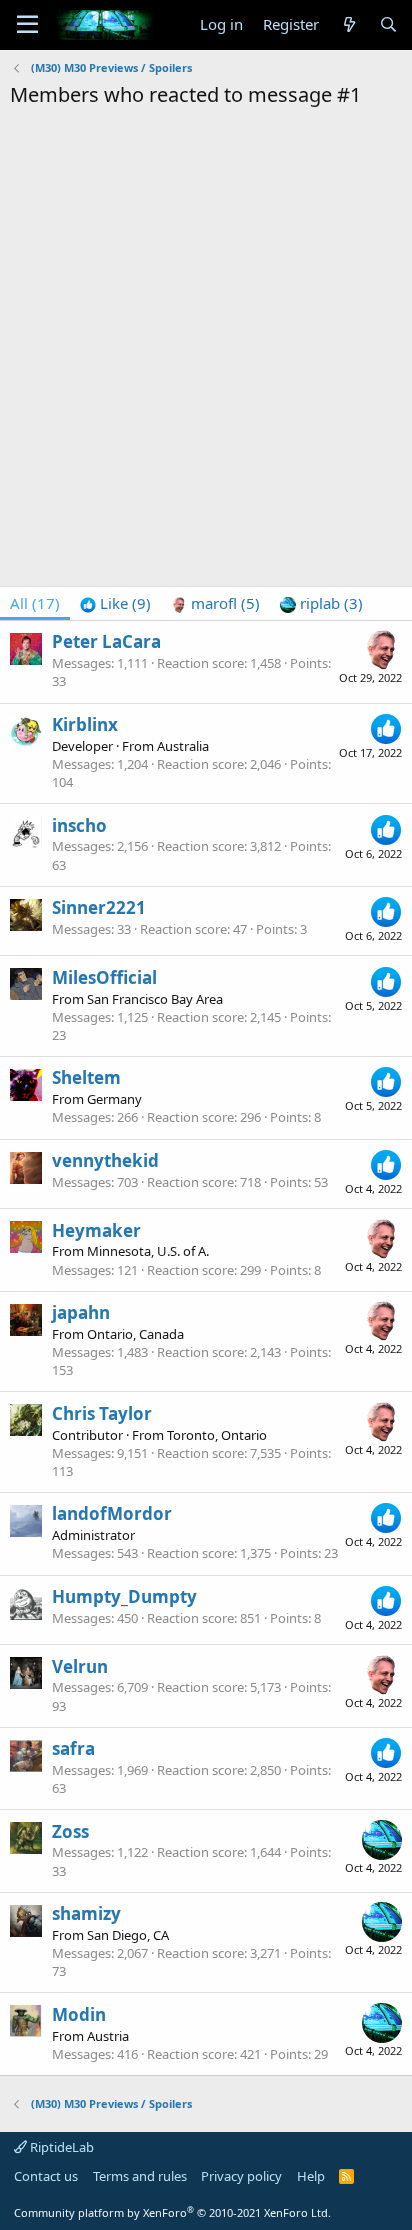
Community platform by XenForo (172, 2212)
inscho (79, 825)
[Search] (388, 24)
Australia (183, 746)
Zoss (70, 1831)
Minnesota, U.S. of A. (148, 1251)
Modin (79, 2014)
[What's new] (348, 24)
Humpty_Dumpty (124, 1596)
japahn (81, 1312)
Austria (108, 2036)
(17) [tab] (35, 603)
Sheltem (86, 1077)
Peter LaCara (106, 641)
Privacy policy (241, 2176)
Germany (114, 1099)
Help (311, 2176)
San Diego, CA (128, 1935)
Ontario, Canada (135, 1334)
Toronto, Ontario (217, 1435)
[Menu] (27, 25)
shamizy (86, 1913)
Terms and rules (140, 2176)
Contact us (46, 2176)
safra (73, 1748)
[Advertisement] (206, 325)
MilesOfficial (104, 977)
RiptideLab (60, 2147)
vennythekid (105, 1160)
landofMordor (112, 1513)
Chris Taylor (102, 1413)
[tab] (115, 603)
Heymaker (96, 1230)
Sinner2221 (99, 907)
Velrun (80, 1666)
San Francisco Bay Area (155, 999)
